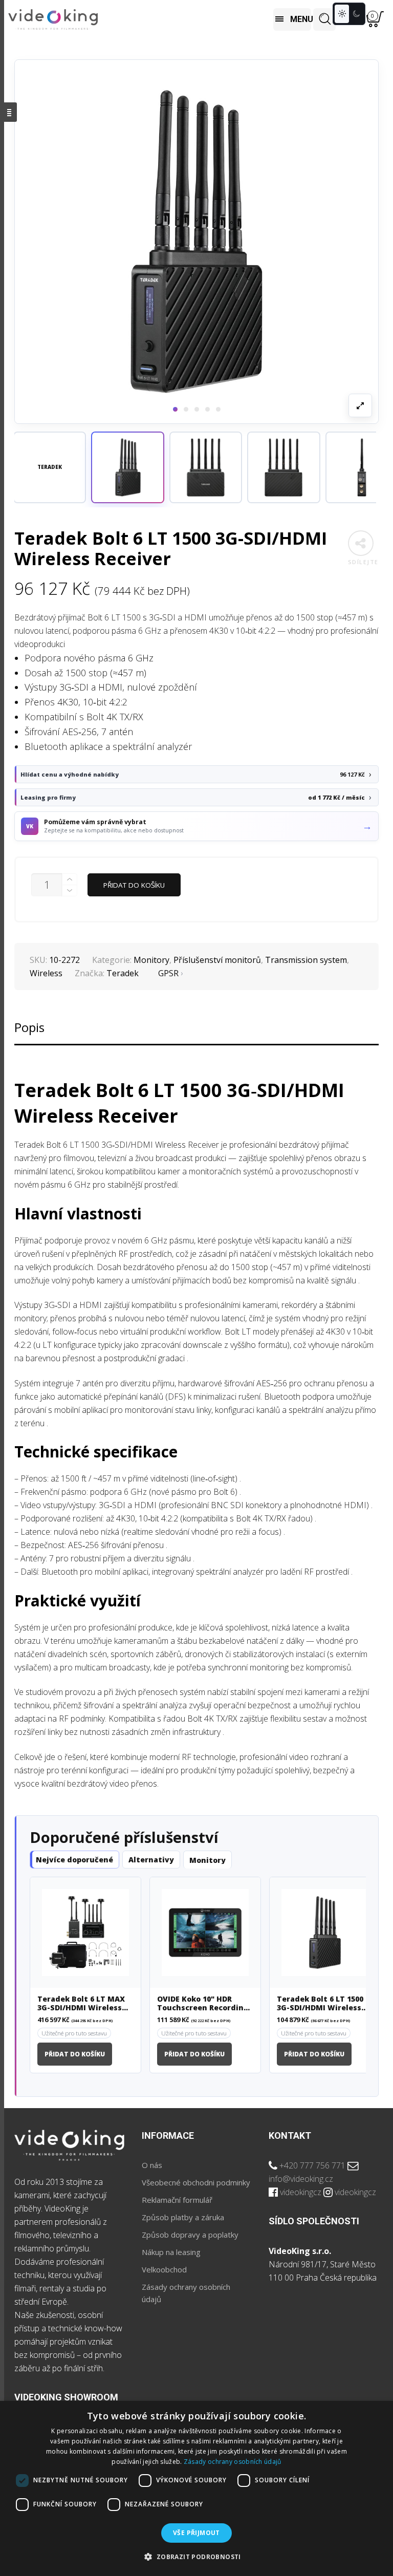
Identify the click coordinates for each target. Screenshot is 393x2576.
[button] (127, 467)
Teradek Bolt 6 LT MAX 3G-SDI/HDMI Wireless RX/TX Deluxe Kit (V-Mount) (81, 2004)
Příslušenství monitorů (217, 960)
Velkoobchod (164, 2269)
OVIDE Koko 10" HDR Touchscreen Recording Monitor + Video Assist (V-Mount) (203, 2004)
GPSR (168, 973)
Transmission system (306, 960)
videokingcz (301, 2192)
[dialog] (196, 2488)
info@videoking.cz (301, 2179)
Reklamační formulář (177, 2200)
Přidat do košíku (134, 885)
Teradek (123, 973)
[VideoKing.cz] (53, 20)
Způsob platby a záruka (183, 2217)
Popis (29, 1027)
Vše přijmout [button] (196, 2533)
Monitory (151, 960)
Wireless (46, 973)
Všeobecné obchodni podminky (196, 2182)
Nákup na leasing (171, 2252)
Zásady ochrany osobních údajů (233, 2462)
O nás (152, 2165)
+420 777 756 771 (312, 2165)
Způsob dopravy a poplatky (190, 2235)
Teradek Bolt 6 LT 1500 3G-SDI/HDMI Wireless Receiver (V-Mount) (320, 2004)
